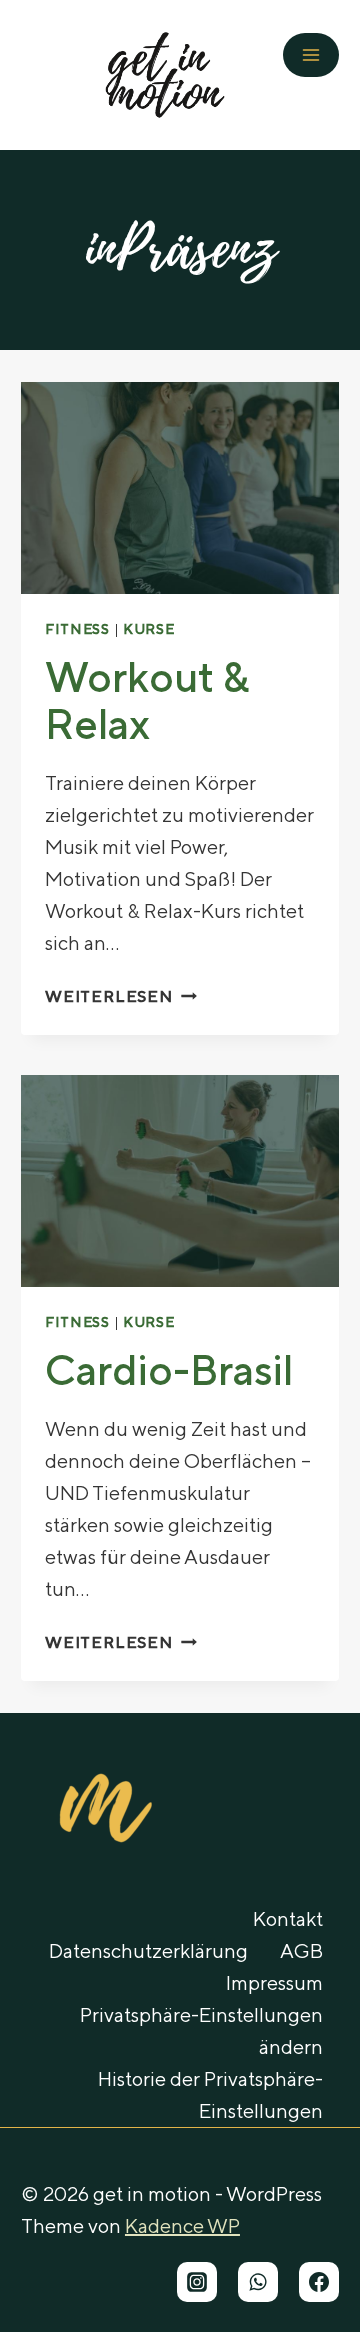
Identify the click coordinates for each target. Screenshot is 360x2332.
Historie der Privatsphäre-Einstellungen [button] (210, 2094)
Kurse (149, 629)
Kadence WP (182, 2225)
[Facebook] (319, 2282)
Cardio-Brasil (169, 1369)
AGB (301, 1950)
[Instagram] (197, 2282)
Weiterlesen (121, 996)
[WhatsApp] (258, 2282)
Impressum (274, 1982)
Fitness (77, 629)
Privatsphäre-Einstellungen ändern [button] (201, 2030)
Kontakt (288, 1918)
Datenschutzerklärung (148, 1950)
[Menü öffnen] (311, 55)
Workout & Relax (147, 699)
